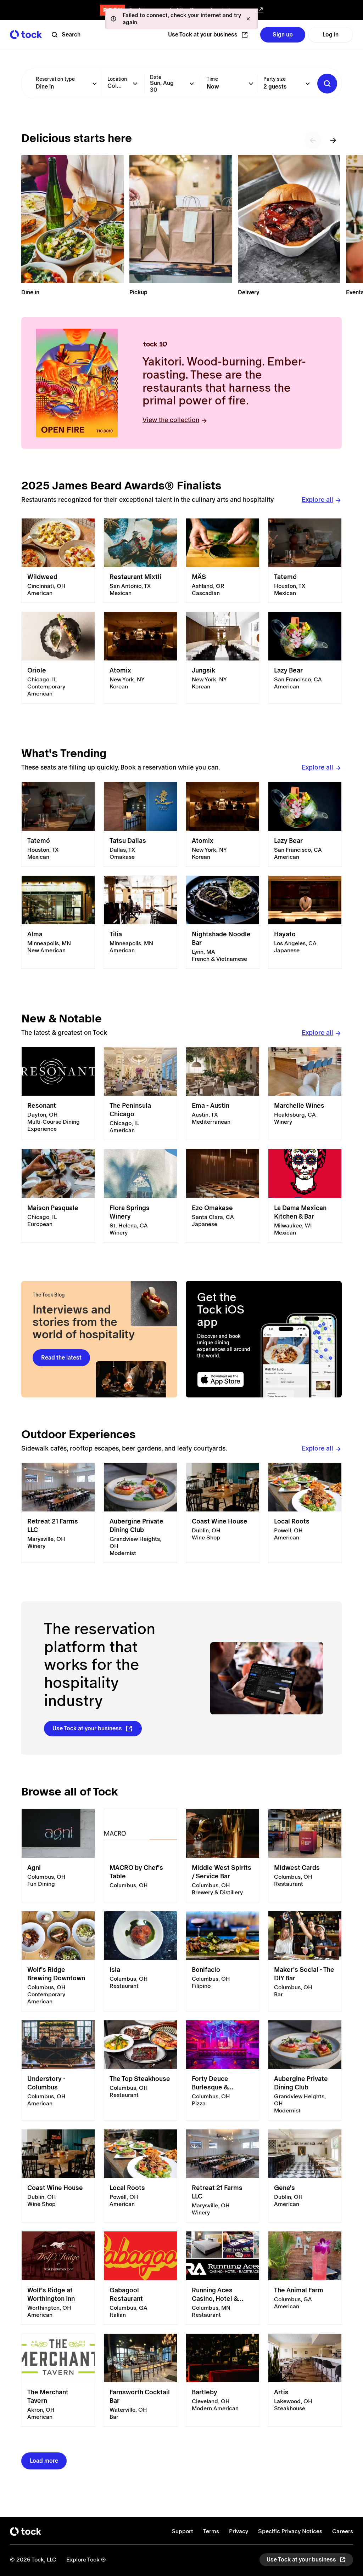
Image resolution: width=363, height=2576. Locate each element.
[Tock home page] (26, 35)
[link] (58, 561)
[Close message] (248, 19)
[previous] (313, 140)
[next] (333, 140)
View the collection (171, 420)
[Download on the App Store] (227, 1380)
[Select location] (135, 84)
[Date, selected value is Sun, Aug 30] (192, 84)
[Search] (327, 84)
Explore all (317, 500)
